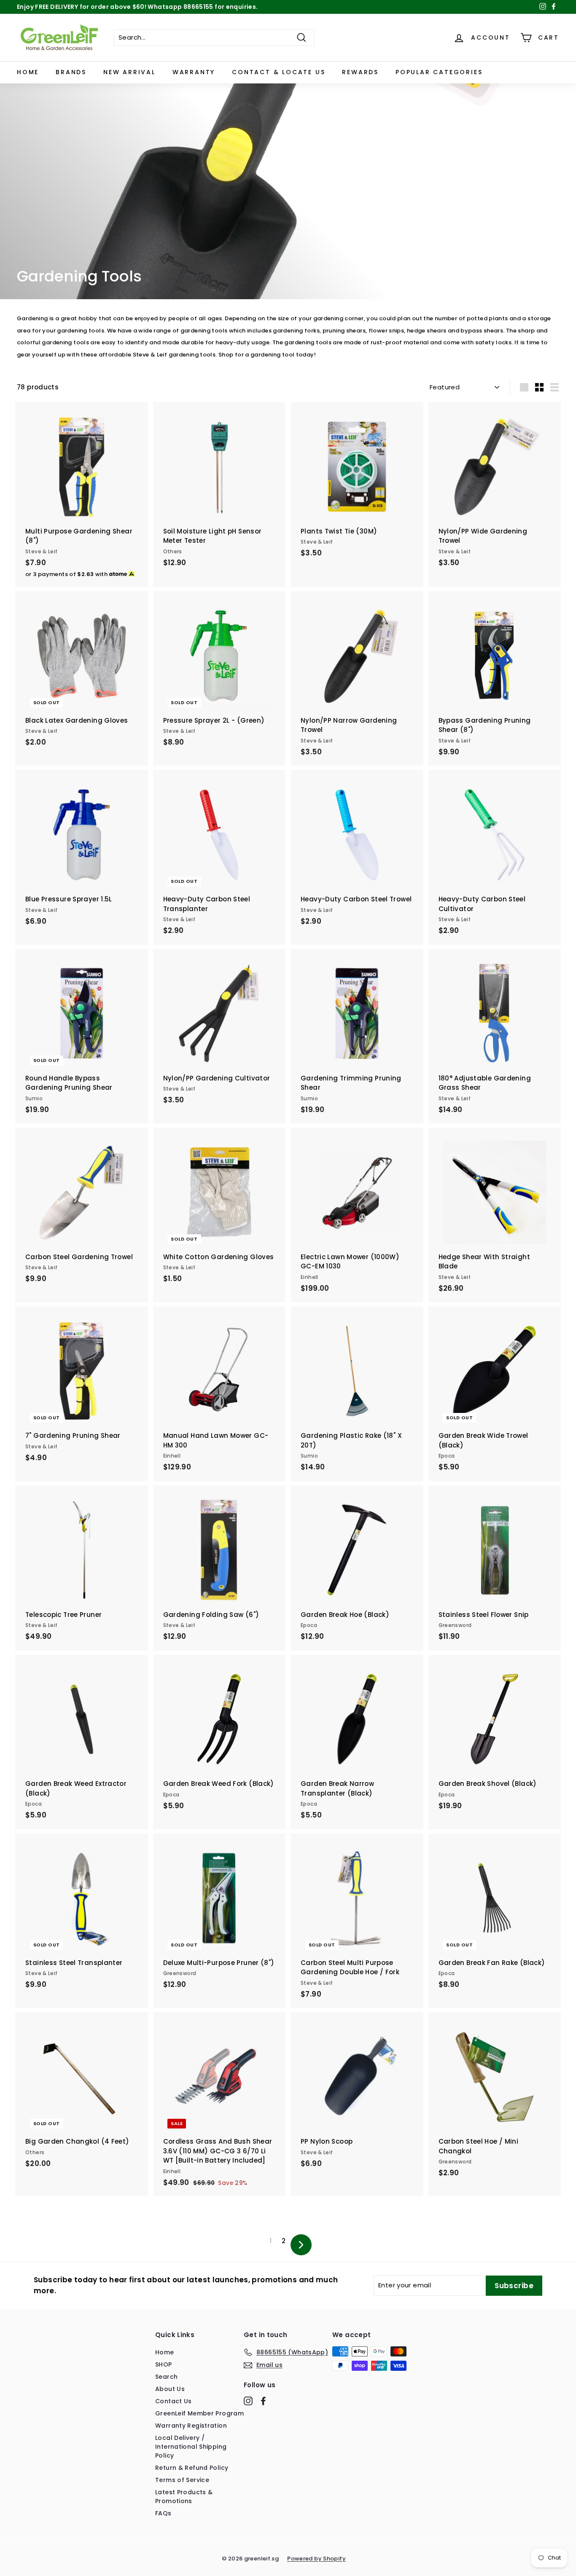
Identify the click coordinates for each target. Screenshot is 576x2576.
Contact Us (174, 2401)
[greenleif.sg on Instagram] (248, 2401)
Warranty (194, 72)
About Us (170, 2389)
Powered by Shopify (316, 2559)
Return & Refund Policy (192, 2468)
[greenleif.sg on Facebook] (263, 2401)
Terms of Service (182, 2480)
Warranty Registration (191, 2426)
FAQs (163, 2513)
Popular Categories (439, 72)
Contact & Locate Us (279, 72)
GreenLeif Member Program (199, 2413)
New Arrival (129, 72)
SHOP (164, 2364)
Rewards (360, 72)
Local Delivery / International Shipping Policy (191, 2447)
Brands (71, 72)
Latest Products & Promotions (184, 2497)
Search (166, 2377)
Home (28, 72)
